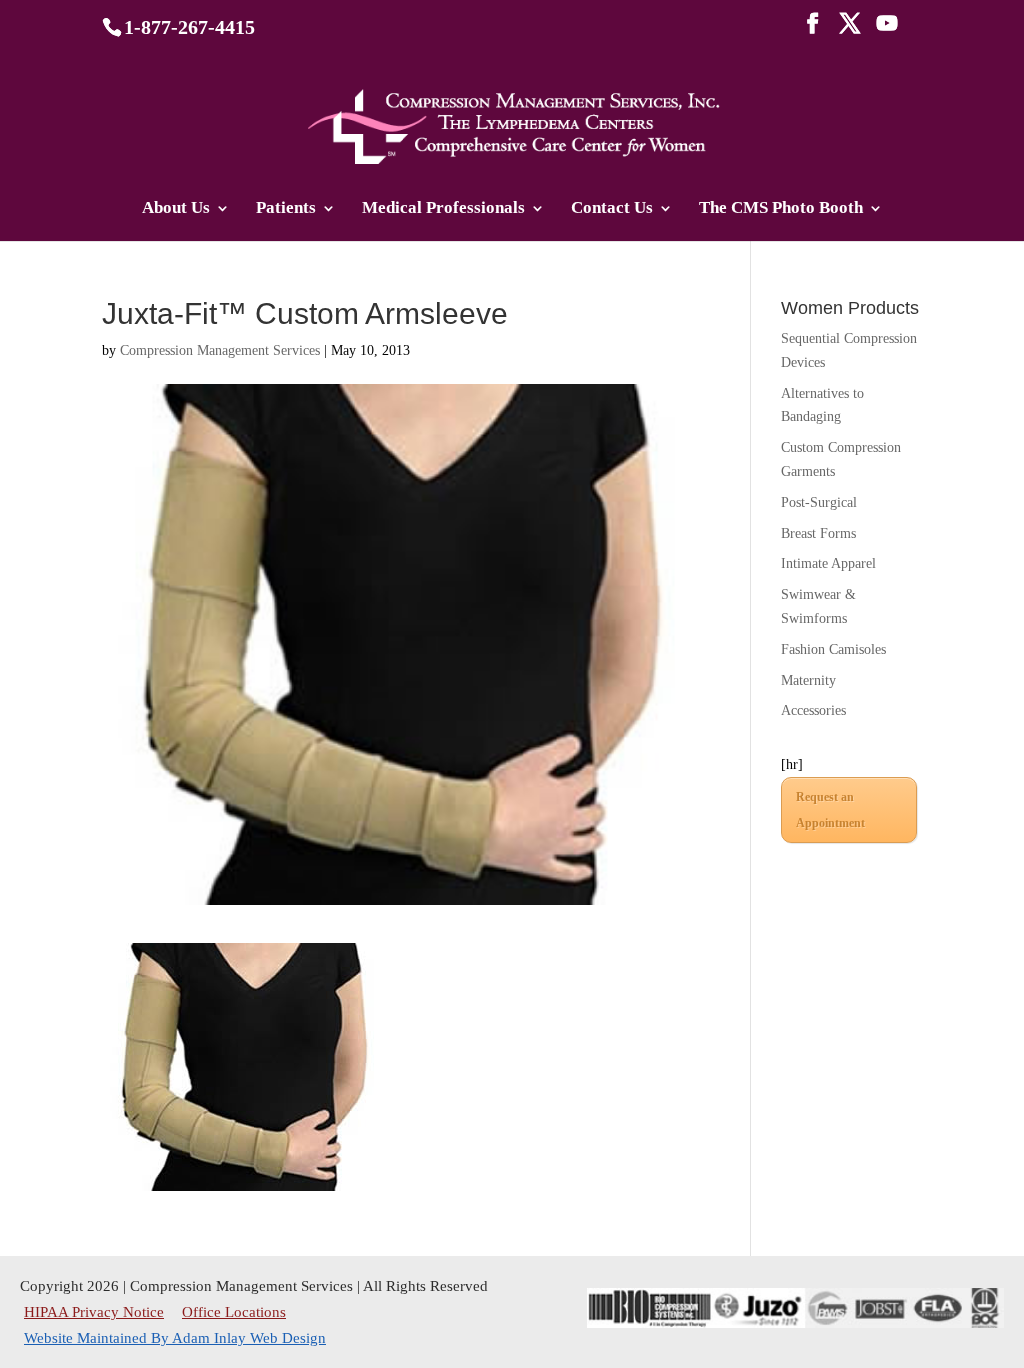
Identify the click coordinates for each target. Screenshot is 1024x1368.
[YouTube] (887, 29)
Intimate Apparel (828, 563)
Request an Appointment (830, 810)
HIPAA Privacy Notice (96, 1312)
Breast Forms (818, 533)
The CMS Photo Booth (781, 209)
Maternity (808, 680)
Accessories (813, 710)
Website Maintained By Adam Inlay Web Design (175, 1338)
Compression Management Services (220, 350)
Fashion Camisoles (833, 649)
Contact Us (612, 209)
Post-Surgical (819, 502)
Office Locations (234, 1312)
